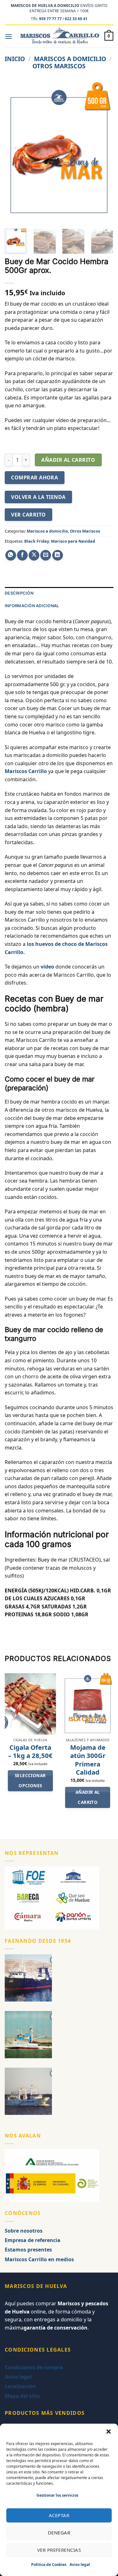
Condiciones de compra (34, 2367)
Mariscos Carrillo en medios (39, 2259)
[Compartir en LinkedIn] (58, 555)
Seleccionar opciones (30, 1781)
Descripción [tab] (19, 593)
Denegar (59, 2533)
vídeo (47, 967)
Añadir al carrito (68, 460)
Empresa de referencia (33, 2240)
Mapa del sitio (22, 2396)
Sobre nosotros (24, 2231)
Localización (20, 2386)
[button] (109, 2432)
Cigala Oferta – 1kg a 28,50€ (30, 1751)
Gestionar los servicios (57, 2495)
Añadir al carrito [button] (88, 1797)
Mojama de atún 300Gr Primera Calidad (88, 1760)
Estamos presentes (28, 2250)
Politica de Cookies (49, 2565)
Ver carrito (28, 515)
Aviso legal (80, 2565)
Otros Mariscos (59, 66)
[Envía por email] (46, 555)
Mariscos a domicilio (70, 59)
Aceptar (59, 2515)
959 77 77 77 (50, 19)
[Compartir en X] (34, 555)
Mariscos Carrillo (26, 771)
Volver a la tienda (38, 497)
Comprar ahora (34, 477)
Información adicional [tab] (32, 606)
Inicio (15, 59)
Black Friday (37, 541)
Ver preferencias (59, 2550)
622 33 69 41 (76, 19)
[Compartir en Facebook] (22, 555)
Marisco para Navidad (73, 541)
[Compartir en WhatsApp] (11, 555)
